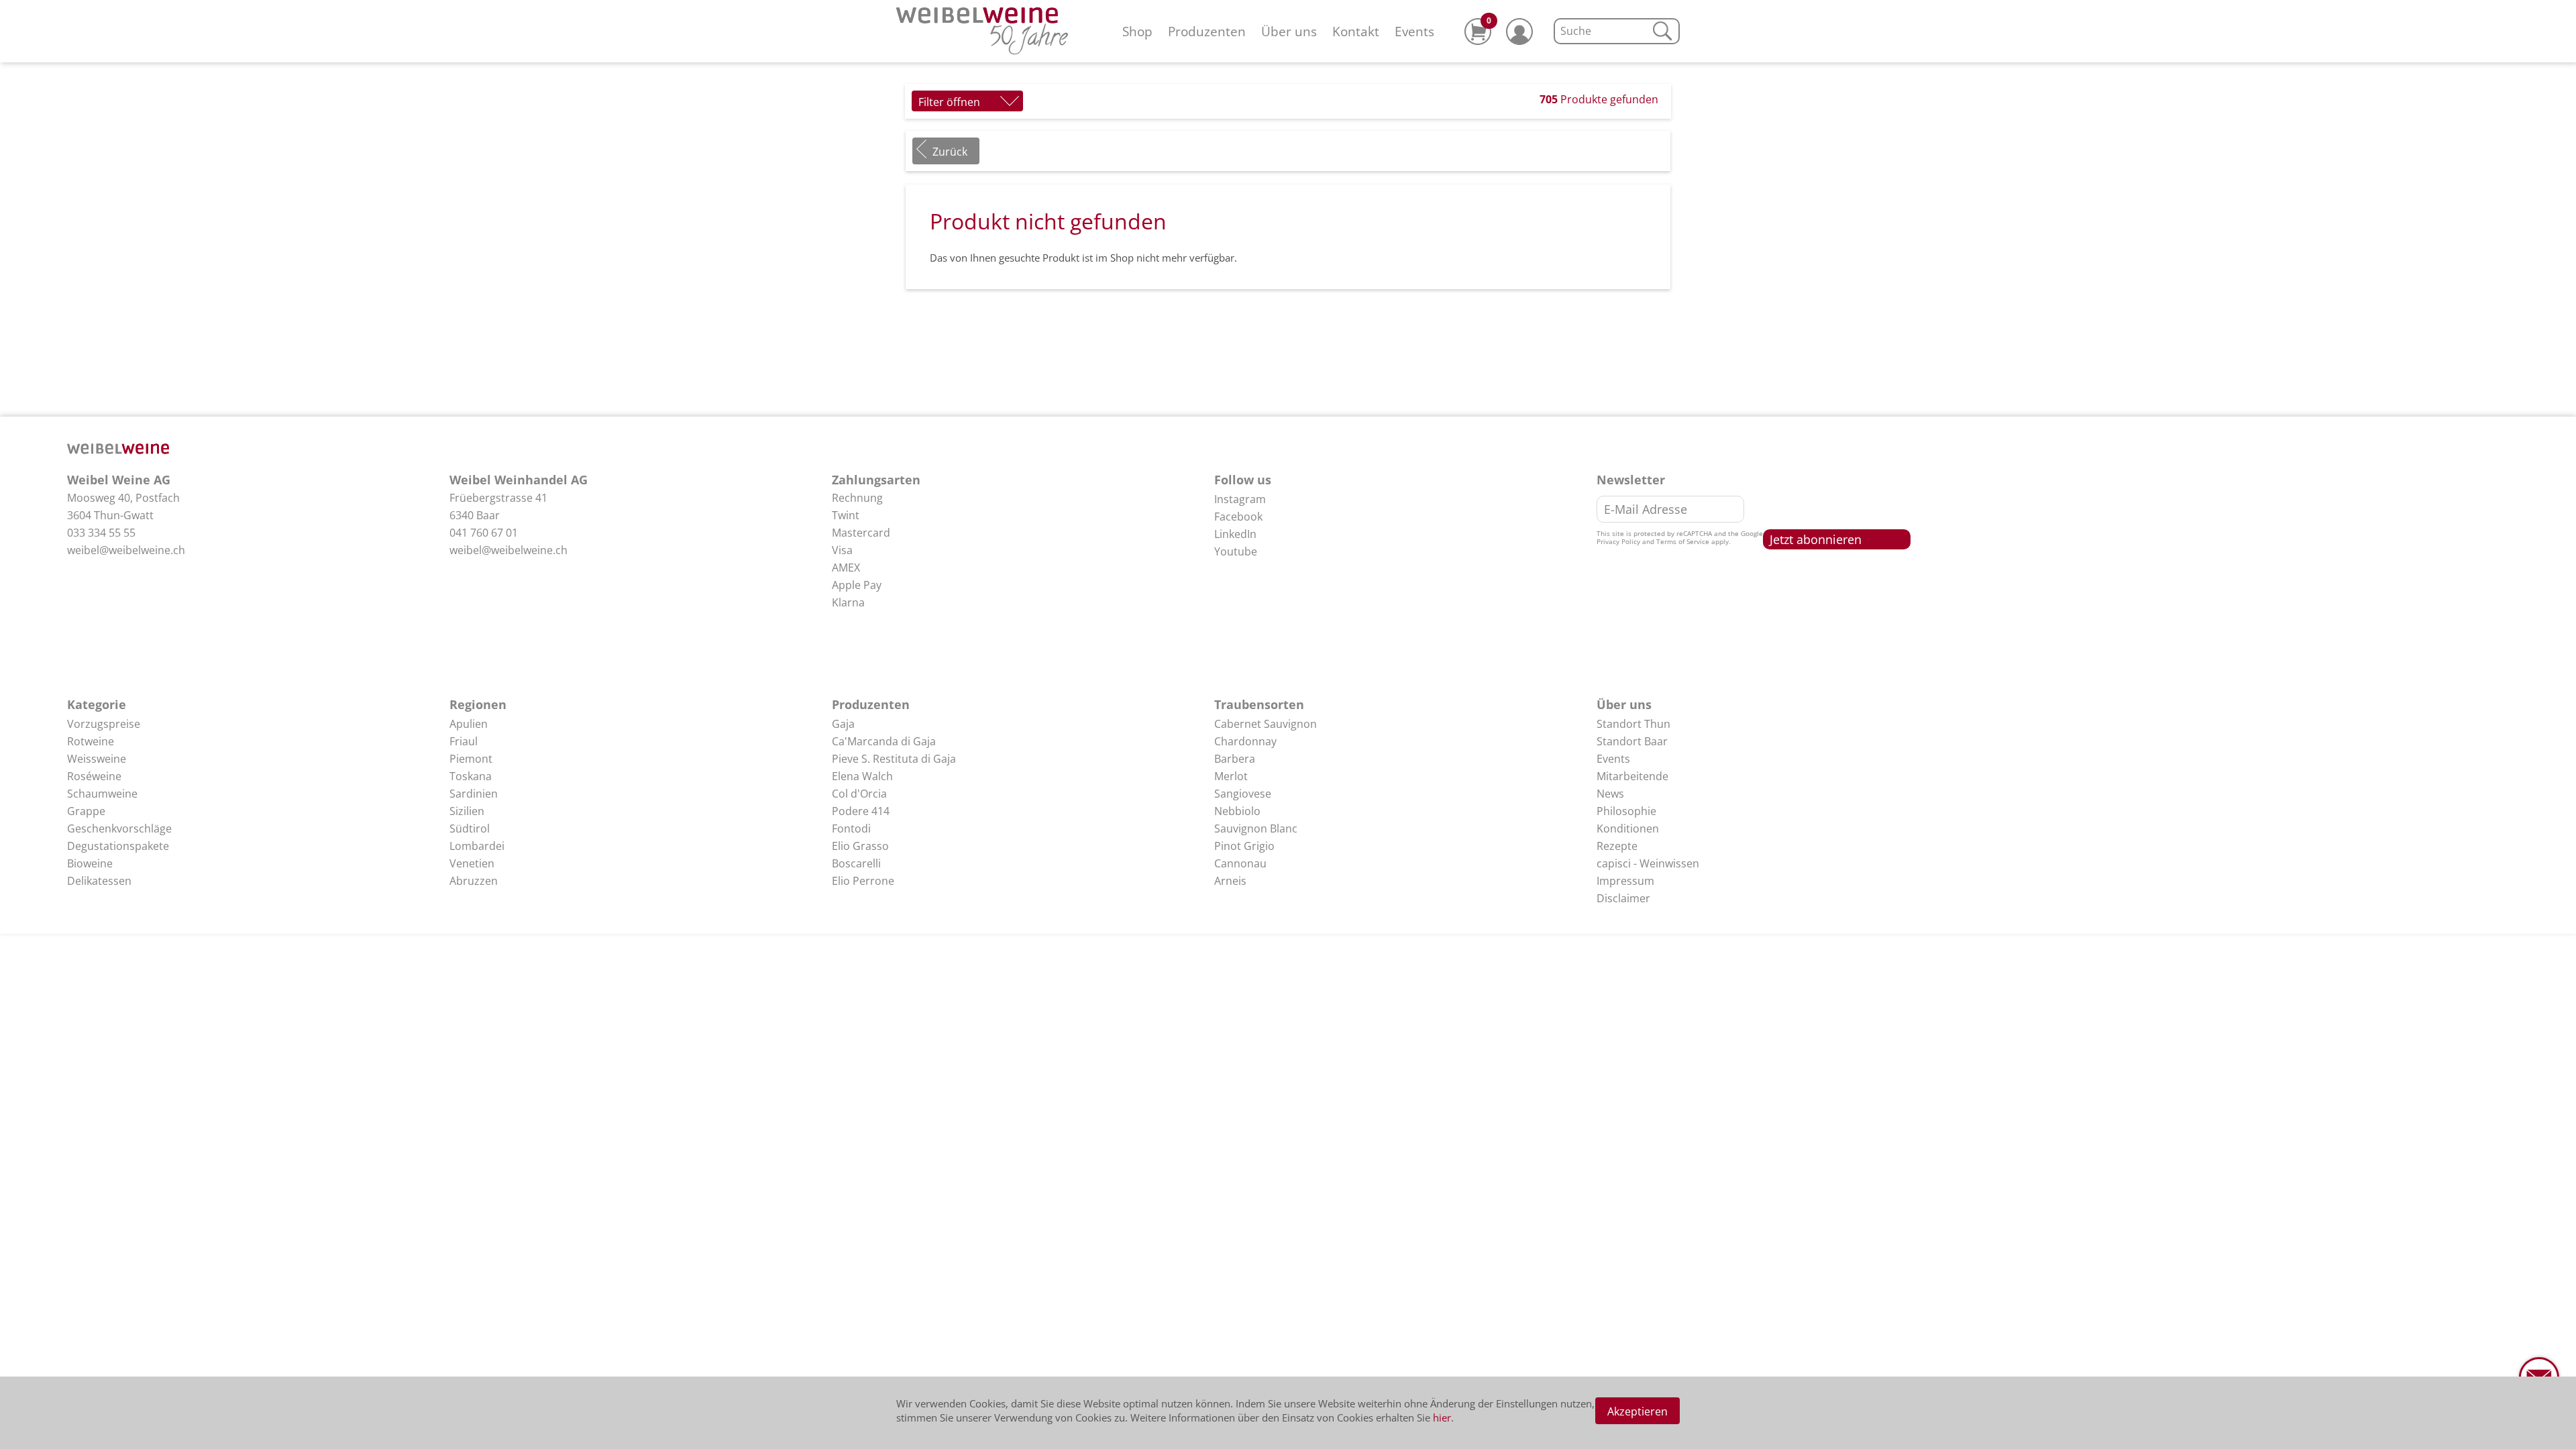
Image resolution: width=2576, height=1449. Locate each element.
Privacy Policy (1618, 541)
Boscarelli (856, 863)
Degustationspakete (118, 846)
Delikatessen (99, 881)
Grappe (86, 811)
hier (1442, 1417)
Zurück (950, 152)
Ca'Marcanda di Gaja (884, 741)
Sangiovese (1243, 794)
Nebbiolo (1237, 811)
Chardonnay (1245, 741)
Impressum (1625, 881)
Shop (1137, 31)
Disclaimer (1623, 898)
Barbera (1235, 759)
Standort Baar (1632, 741)
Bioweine (90, 863)
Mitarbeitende (1632, 776)
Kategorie (97, 704)
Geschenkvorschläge (119, 828)
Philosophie (1626, 811)
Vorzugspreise (104, 724)
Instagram (1240, 499)
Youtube (1236, 551)
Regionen (478, 704)
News (1610, 794)
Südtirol (470, 828)
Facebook (1238, 517)
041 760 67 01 (484, 533)
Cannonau (1240, 863)
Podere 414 (861, 811)
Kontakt (1356, 31)
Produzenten (1207, 31)
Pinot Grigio (1244, 846)
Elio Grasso (860, 846)
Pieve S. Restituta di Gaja (894, 759)
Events (1414, 31)
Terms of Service (1683, 541)
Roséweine (94, 776)
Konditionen (1628, 828)
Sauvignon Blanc (1256, 828)
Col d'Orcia (859, 794)
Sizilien (467, 811)
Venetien (472, 863)
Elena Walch (862, 776)
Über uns (1289, 31)
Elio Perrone (863, 881)
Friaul (464, 741)
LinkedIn (1235, 534)
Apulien (469, 724)
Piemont (471, 759)
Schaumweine (102, 794)
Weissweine (97, 759)
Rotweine (91, 741)
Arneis (1230, 881)
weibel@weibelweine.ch (126, 550)
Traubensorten (1259, 704)
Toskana (471, 776)
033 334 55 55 (101, 533)
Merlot (1231, 776)
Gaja (843, 724)
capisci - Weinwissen (1648, 863)
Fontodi (851, 828)
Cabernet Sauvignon (1266, 724)
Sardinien (474, 794)
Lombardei (477, 846)
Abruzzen (474, 881)
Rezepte (1617, 846)
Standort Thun (1633, 724)
